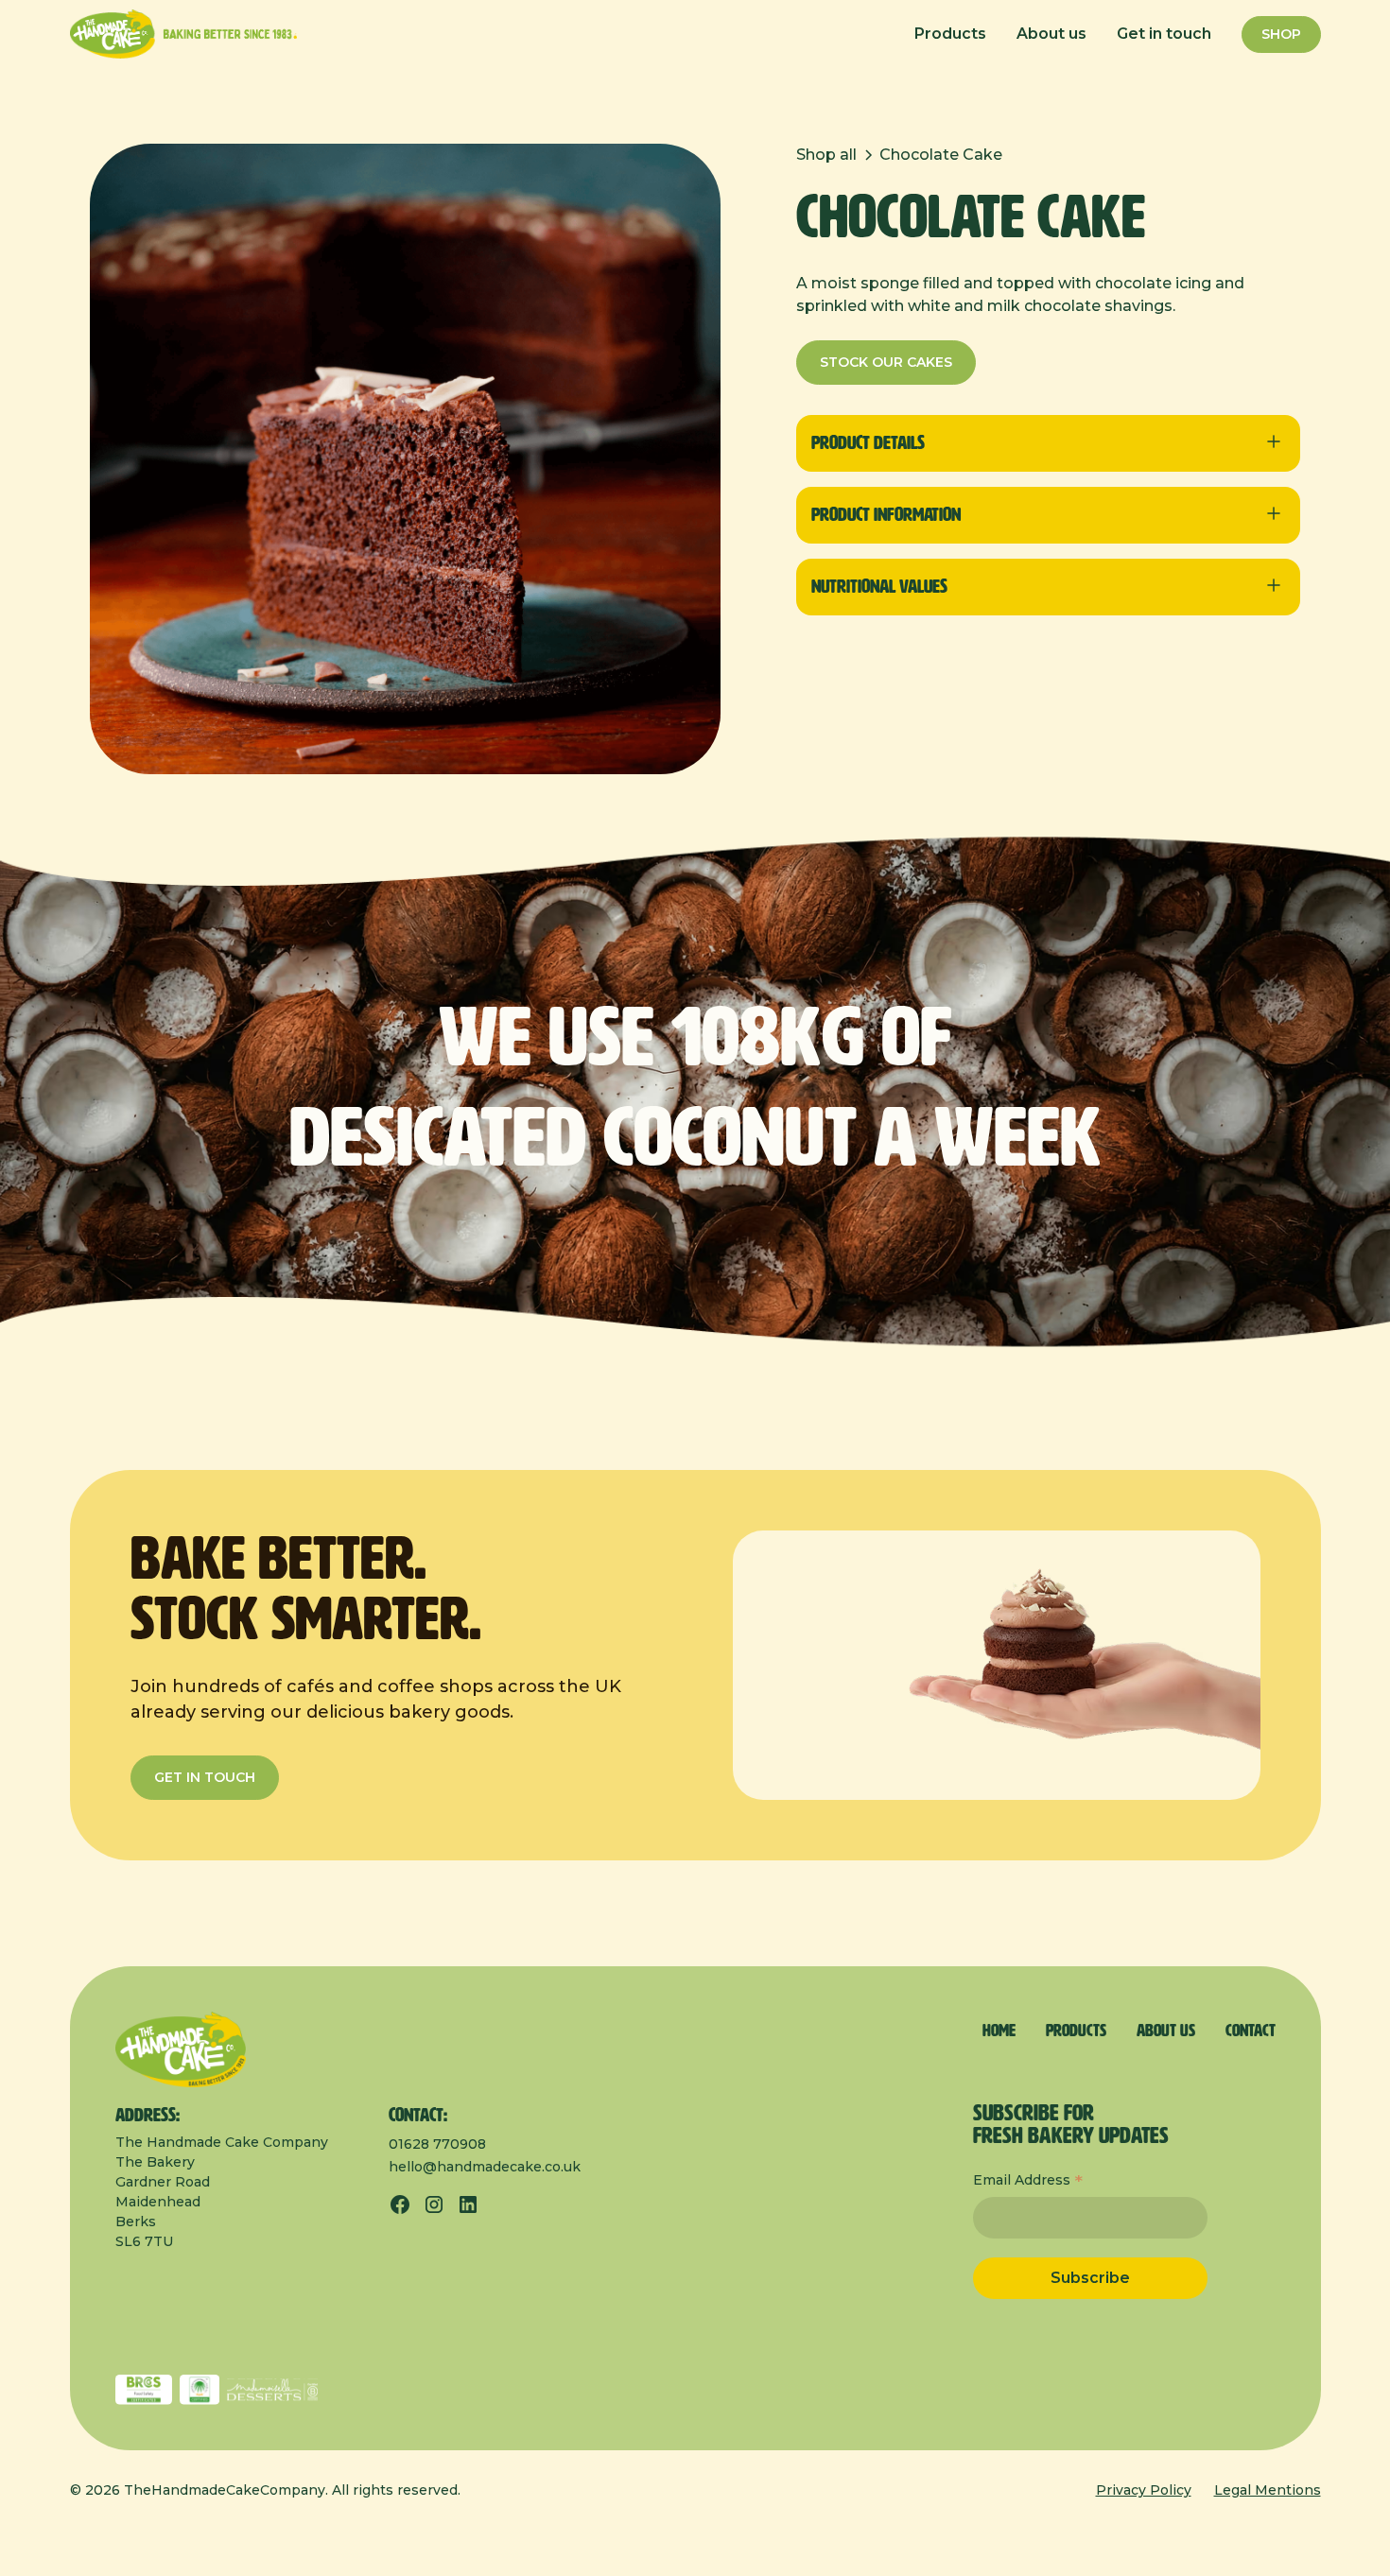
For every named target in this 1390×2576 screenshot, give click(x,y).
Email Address (1028, 2182)
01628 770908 (437, 2144)
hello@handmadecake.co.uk (485, 2167)
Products (950, 34)
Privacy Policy (1144, 2490)
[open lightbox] (405, 459)
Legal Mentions (1268, 2490)
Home (999, 2031)
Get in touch (1164, 34)
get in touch (205, 1777)
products (1076, 2031)
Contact (1251, 2031)
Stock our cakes (886, 362)
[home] (183, 34)
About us (1051, 34)
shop (1281, 34)
